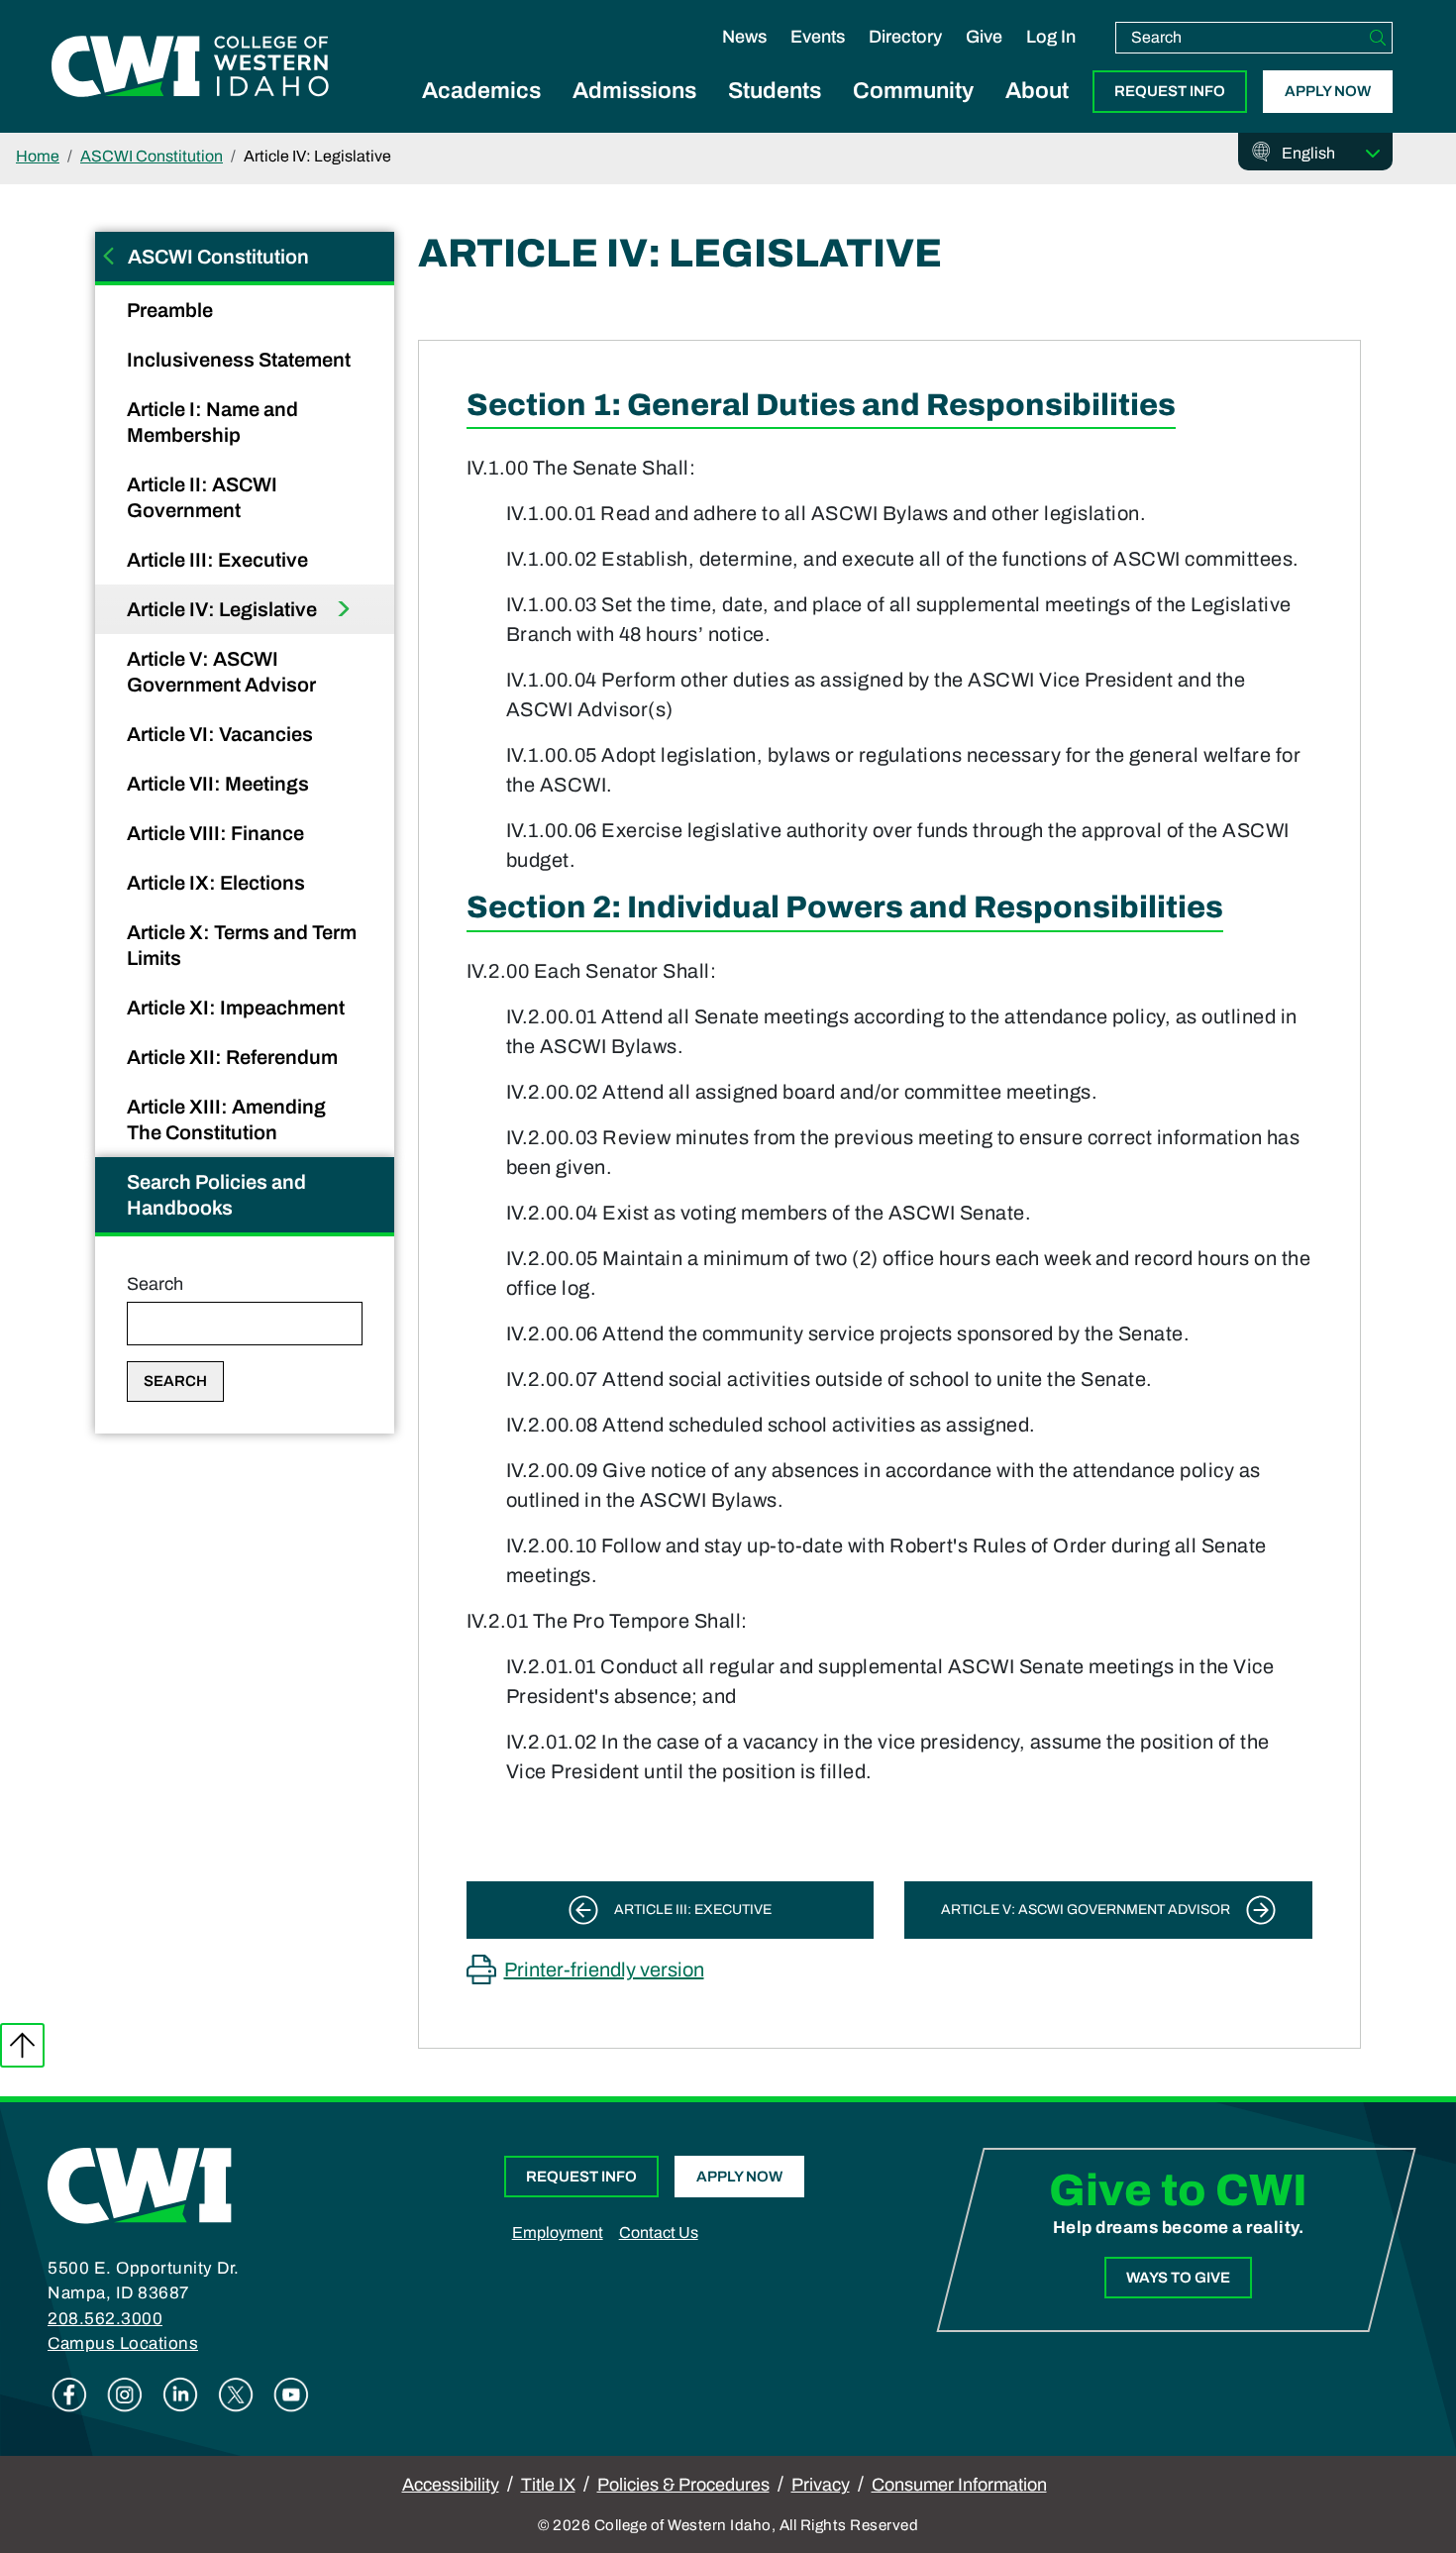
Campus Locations (123, 2343)
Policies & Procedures (683, 2485)
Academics (481, 91)
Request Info (1170, 91)
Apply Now (1328, 91)
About (1037, 91)
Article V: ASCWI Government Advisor (223, 672)
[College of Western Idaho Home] (190, 66)
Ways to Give (1178, 2278)
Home (38, 156)
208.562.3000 (105, 2319)
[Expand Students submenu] (775, 113)
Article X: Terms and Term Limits (242, 945)
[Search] (1378, 38)
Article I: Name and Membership (212, 422)
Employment (558, 2233)
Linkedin (180, 2394)
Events (818, 37)
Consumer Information (959, 2485)
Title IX (548, 2485)
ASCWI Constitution (152, 156)
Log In (1051, 37)
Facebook (69, 2394)
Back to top (22, 2045)
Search (155, 1284)
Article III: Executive (219, 560)
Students (775, 91)
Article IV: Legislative (224, 609)
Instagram (125, 2394)
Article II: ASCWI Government (202, 497)
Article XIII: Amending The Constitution (226, 1119)
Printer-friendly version (604, 1969)
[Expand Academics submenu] (481, 113)
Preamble (172, 310)
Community (913, 91)
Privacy (821, 2485)
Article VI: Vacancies (222, 734)
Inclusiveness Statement (241, 360)
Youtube (291, 2394)
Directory (905, 37)
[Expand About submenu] (1037, 113)
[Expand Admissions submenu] (635, 113)
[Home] (140, 2184)
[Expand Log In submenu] (1051, 57)
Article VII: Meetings (220, 784)
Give (984, 37)
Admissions (634, 91)
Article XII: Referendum (234, 1057)
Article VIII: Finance (217, 833)
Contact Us (659, 2233)
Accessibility (451, 2485)
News (744, 37)
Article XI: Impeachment (238, 1008)
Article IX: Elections (218, 883)
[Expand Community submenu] (913, 113)
